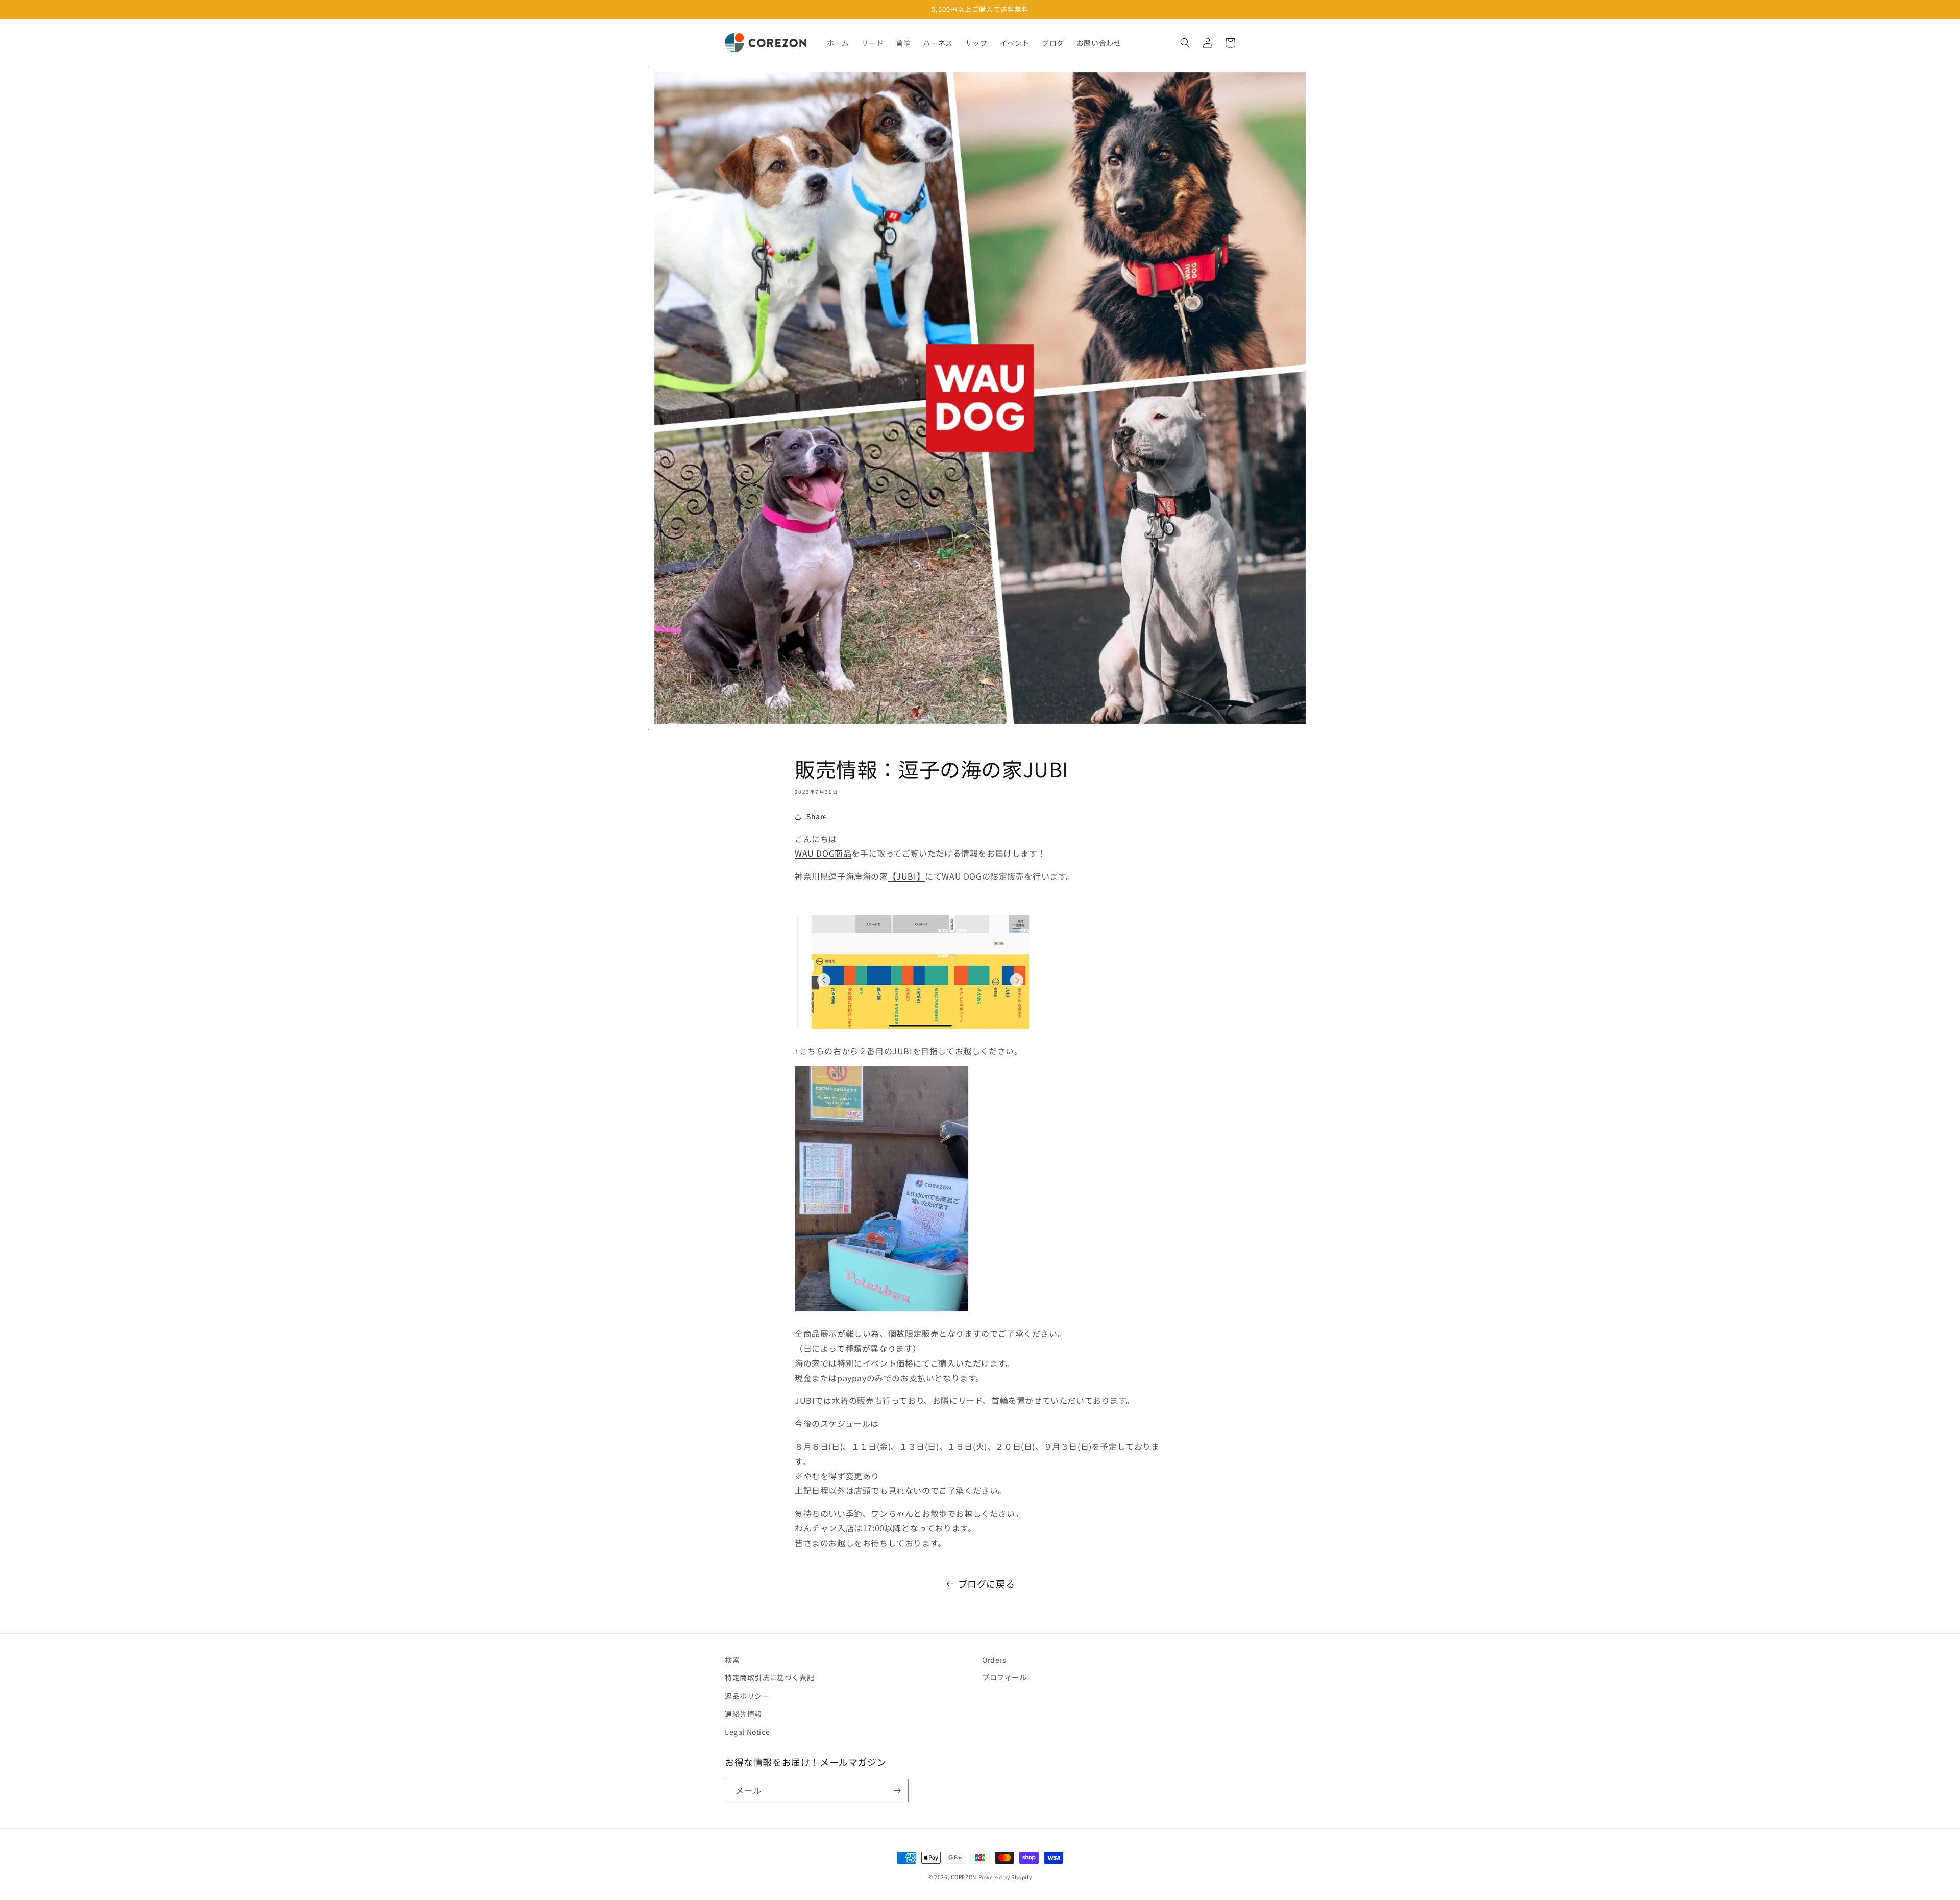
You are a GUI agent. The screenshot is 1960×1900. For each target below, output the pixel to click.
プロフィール (1004, 1677)
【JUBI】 (907, 876)
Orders (994, 1660)
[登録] (897, 1791)
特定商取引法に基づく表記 (769, 1677)
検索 (732, 1660)
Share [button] (817, 816)
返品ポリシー (747, 1696)
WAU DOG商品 (823, 853)
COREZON (964, 1877)
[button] (1185, 43)
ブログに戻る (987, 1584)
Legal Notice (747, 1732)
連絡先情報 (743, 1714)
